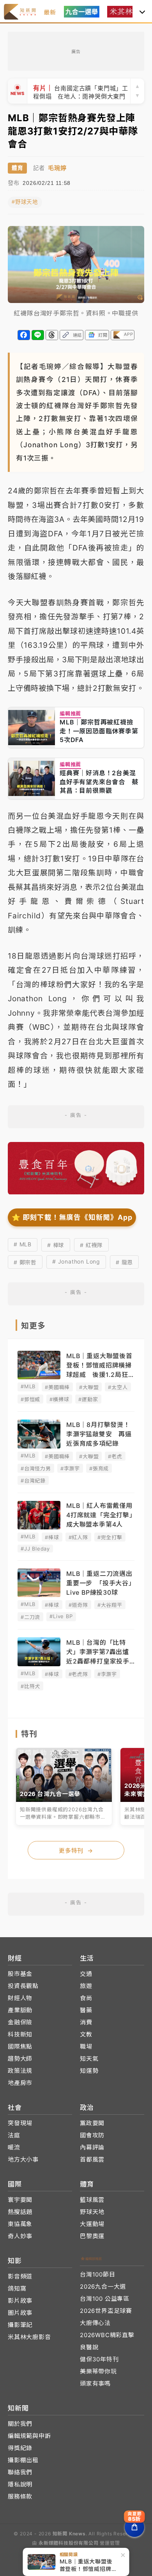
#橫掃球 (59, 1399)
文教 (86, 2034)
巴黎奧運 (92, 2236)
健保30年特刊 (99, 2359)
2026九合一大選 (103, 2286)
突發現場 (20, 2123)
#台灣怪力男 (36, 1468)
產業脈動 (20, 2010)
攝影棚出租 (23, 2460)
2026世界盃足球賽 (106, 2311)
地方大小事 (23, 2159)
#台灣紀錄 (33, 1481)
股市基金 (20, 1974)
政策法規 (20, 2071)
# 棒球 (56, 1245)
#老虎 (115, 1456)
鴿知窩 (17, 2288)
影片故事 (20, 2301)
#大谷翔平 (110, 1605)
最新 (50, 12)
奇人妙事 (20, 2236)
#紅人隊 (78, 1537)
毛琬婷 (57, 168)
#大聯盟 (89, 1387)
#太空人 (118, 1387)
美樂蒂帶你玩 (98, 2371)
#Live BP (61, 1616)
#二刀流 (30, 1617)
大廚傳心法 (95, 2323)
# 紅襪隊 (91, 1245)
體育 (17, 168)
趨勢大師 (20, 2059)
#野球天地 (25, 202)
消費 (86, 2022)
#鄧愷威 (30, 1399)
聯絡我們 (20, 2472)
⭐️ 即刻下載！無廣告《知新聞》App (72, 1217)
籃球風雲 (92, 2200)
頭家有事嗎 (95, 2383)
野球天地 (92, 2212)
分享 (24, 335)
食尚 (86, 1998)
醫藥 (86, 2010)
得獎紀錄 (20, 2448)
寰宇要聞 (20, 2200)
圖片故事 (20, 2313)
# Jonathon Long (76, 1261)
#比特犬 (30, 1686)
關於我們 (20, 2424)
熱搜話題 (20, 2212)
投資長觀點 (23, 1986)
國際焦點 (20, 2046)
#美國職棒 (57, 1387)
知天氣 (89, 2059)
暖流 (14, 2147)
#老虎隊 (78, 1674)
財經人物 (20, 1998)
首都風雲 (92, 2159)
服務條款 (20, 2496)
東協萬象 (20, 2224)
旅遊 (86, 1986)
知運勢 (89, 2071)
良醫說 (89, 2347)
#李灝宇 (70, 1468)
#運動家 (88, 1399)
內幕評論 (92, 2147)
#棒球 (52, 1537)
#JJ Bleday (35, 1549)
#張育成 (99, 1468)
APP (128, 334)
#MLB (28, 1386)
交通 (86, 1974)
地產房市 (20, 2083)
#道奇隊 (78, 1605)
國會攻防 (92, 2135)
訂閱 (103, 335)
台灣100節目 (98, 2274)
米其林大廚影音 (29, 2337)
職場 (86, 2046)
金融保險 (20, 2022)
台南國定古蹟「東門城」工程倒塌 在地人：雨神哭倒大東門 (81, 91)
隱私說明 (20, 2484)
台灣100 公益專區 (105, 2299)
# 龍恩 (124, 1262)
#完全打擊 (110, 1537)
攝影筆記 (20, 2325)
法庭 (14, 2135)
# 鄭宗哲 (25, 1262)
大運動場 (92, 2224)
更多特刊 (76, 1851)
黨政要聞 (92, 2123)
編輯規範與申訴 (29, 2436)
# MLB (23, 1244)
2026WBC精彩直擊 (107, 2335)
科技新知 (20, 2034)
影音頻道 (20, 2276)
